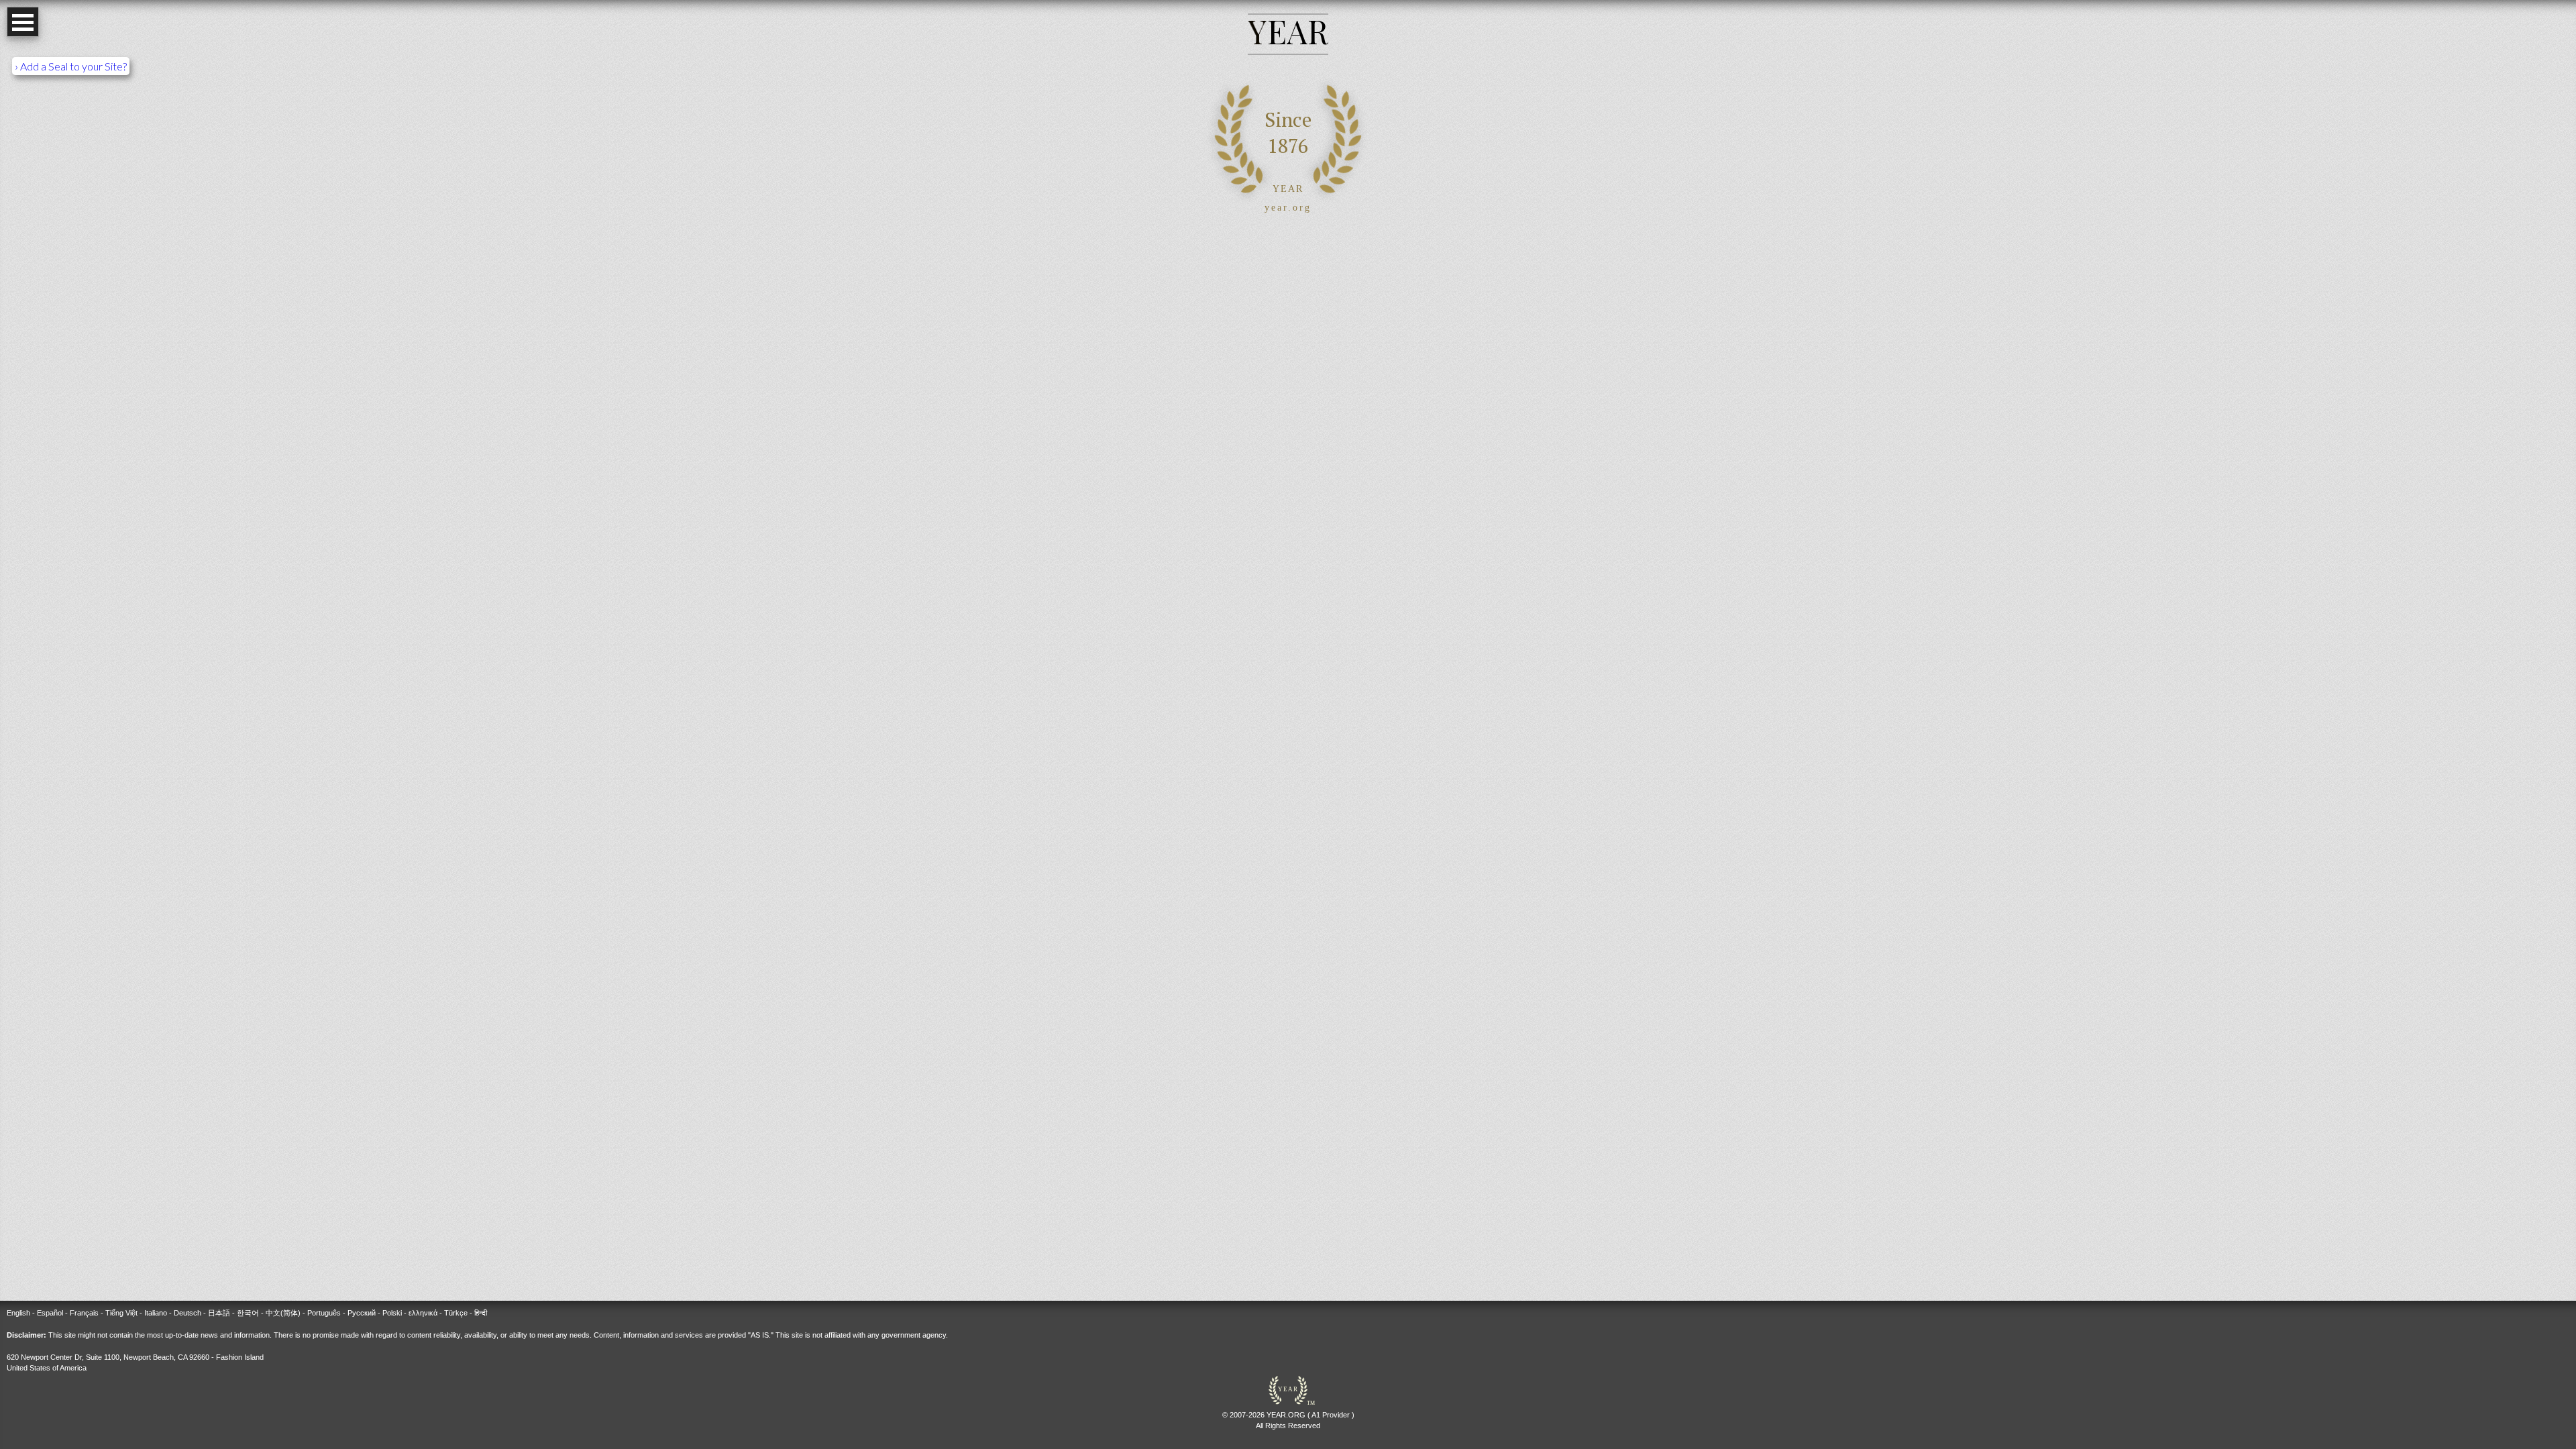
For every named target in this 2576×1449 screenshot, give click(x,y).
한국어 (248, 1313)
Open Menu (23, 22)
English (18, 1313)
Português (324, 1313)
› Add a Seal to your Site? (71, 66)
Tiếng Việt (121, 1313)
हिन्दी (481, 1313)
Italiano (156, 1313)
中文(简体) (283, 1313)
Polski (392, 1313)
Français (84, 1313)
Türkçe (456, 1313)
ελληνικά (423, 1313)
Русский (362, 1313)
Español (50, 1313)
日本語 (219, 1313)
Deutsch (187, 1313)
